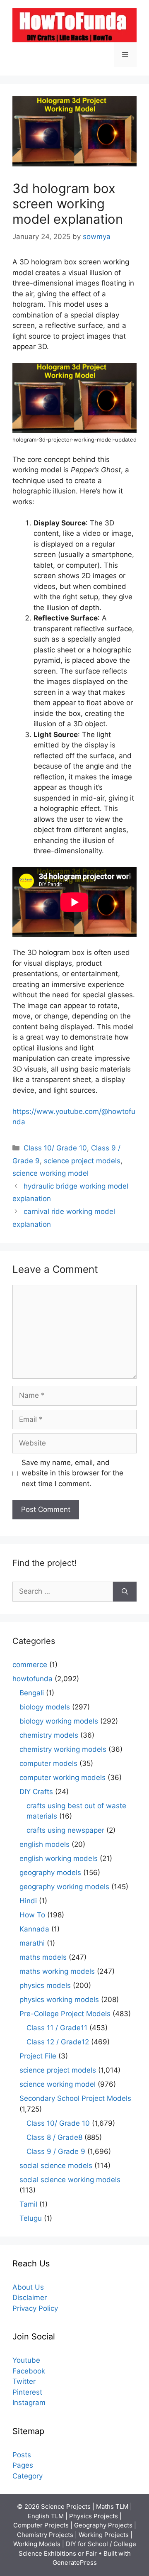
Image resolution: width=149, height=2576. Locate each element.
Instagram (29, 2403)
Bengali (32, 1693)
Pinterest (27, 2392)
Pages (23, 2465)
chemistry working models (63, 1749)
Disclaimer (30, 2298)
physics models (45, 1985)
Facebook (29, 2371)
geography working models (64, 1887)
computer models (48, 1763)
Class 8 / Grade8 (54, 2137)
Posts (22, 2455)
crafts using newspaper (65, 1830)
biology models (45, 1707)
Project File (38, 2056)
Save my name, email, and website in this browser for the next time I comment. (72, 1473)
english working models (59, 1858)
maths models (43, 1957)
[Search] (125, 1592)
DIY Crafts (36, 1792)
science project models (82, 1161)
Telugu (31, 2218)
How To (32, 1915)
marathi (32, 1943)
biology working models (59, 1721)
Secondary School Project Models (75, 2098)
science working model (50, 1173)
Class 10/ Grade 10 (55, 1148)
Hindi (28, 1901)
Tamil (28, 2204)
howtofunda (32, 1679)
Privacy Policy (35, 2308)
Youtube (26, 2360)
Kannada (34, 1929)
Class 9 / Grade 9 (56, 2151)
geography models (50, 1873)
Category (28, 2476)
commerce (30, 1665)
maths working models (57, 1971)
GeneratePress (75, 2563)
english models (44, 1844)
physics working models (59, 2000)
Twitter (24, 2381)
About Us (28, 2287)
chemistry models (49, 1735)
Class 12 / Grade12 (58, 2042)
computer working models (62, 1778)
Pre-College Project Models (65, 2014)
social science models (56, 2166)
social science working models (70, 2180)
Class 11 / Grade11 (57, 2028)
